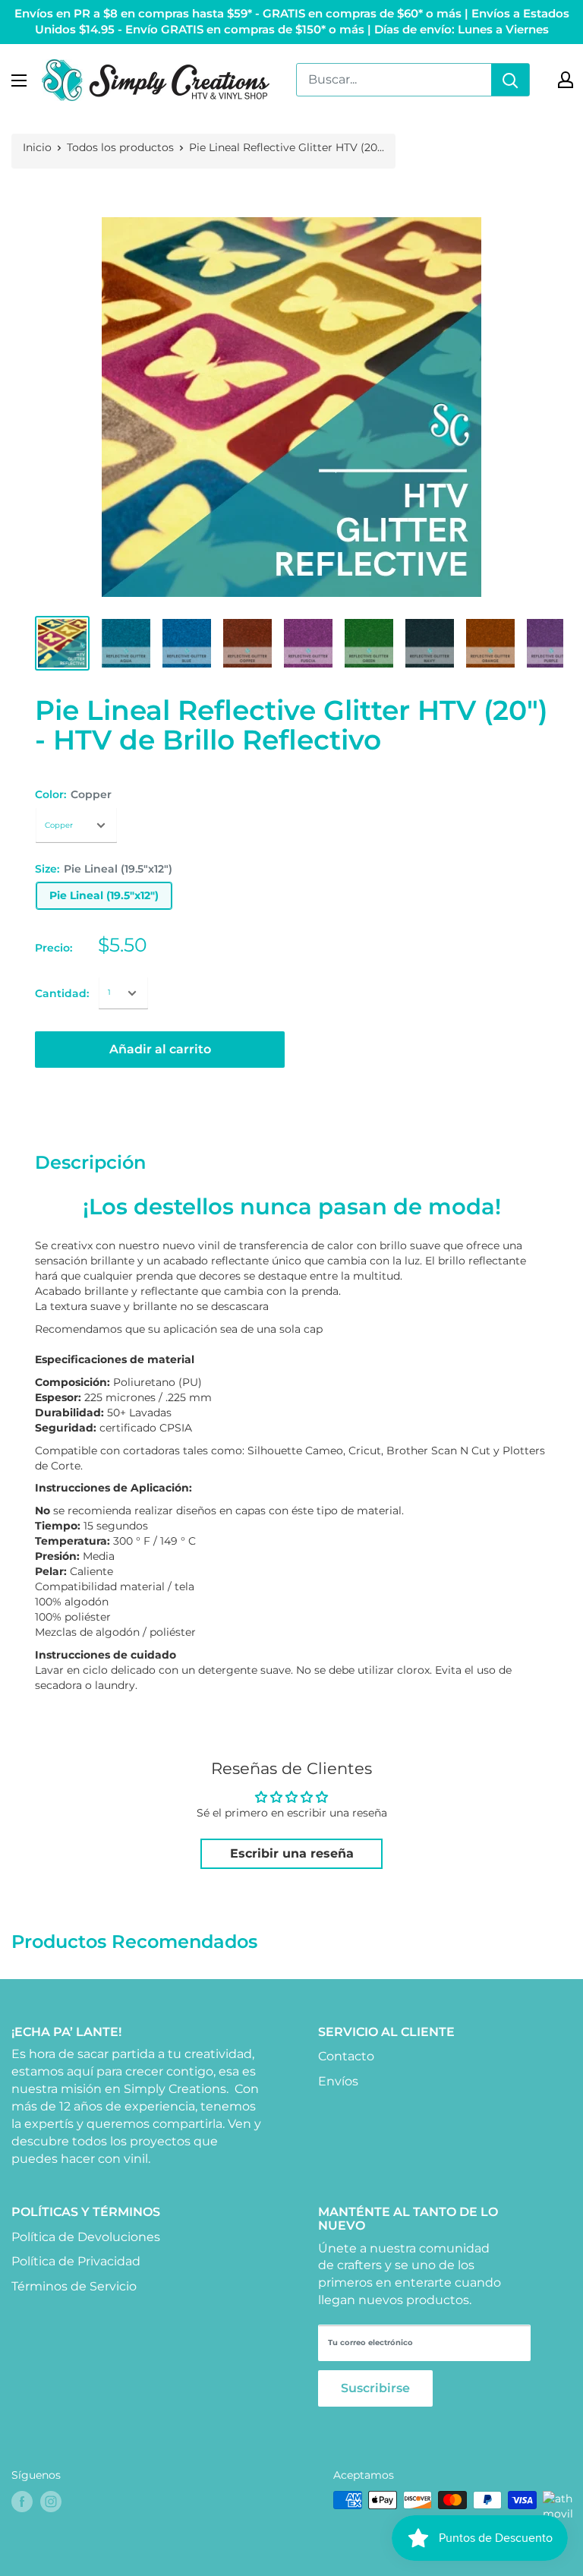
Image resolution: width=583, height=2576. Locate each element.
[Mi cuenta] (566, 80)
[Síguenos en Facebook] (22, 2502)
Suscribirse (375, 2388)
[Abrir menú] (19, 80)
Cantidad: (62, 993)
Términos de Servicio (74, 2286)
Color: (73, 794)
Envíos (338, 2081)
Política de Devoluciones (86, 2237)
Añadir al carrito (160, 1049)
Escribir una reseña (292, 1853)
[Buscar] (510, 80)
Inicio (37, 147)
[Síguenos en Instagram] (51, 2502)
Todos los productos (120, 147)
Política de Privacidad (76, 2261)
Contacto (346, 2056)
